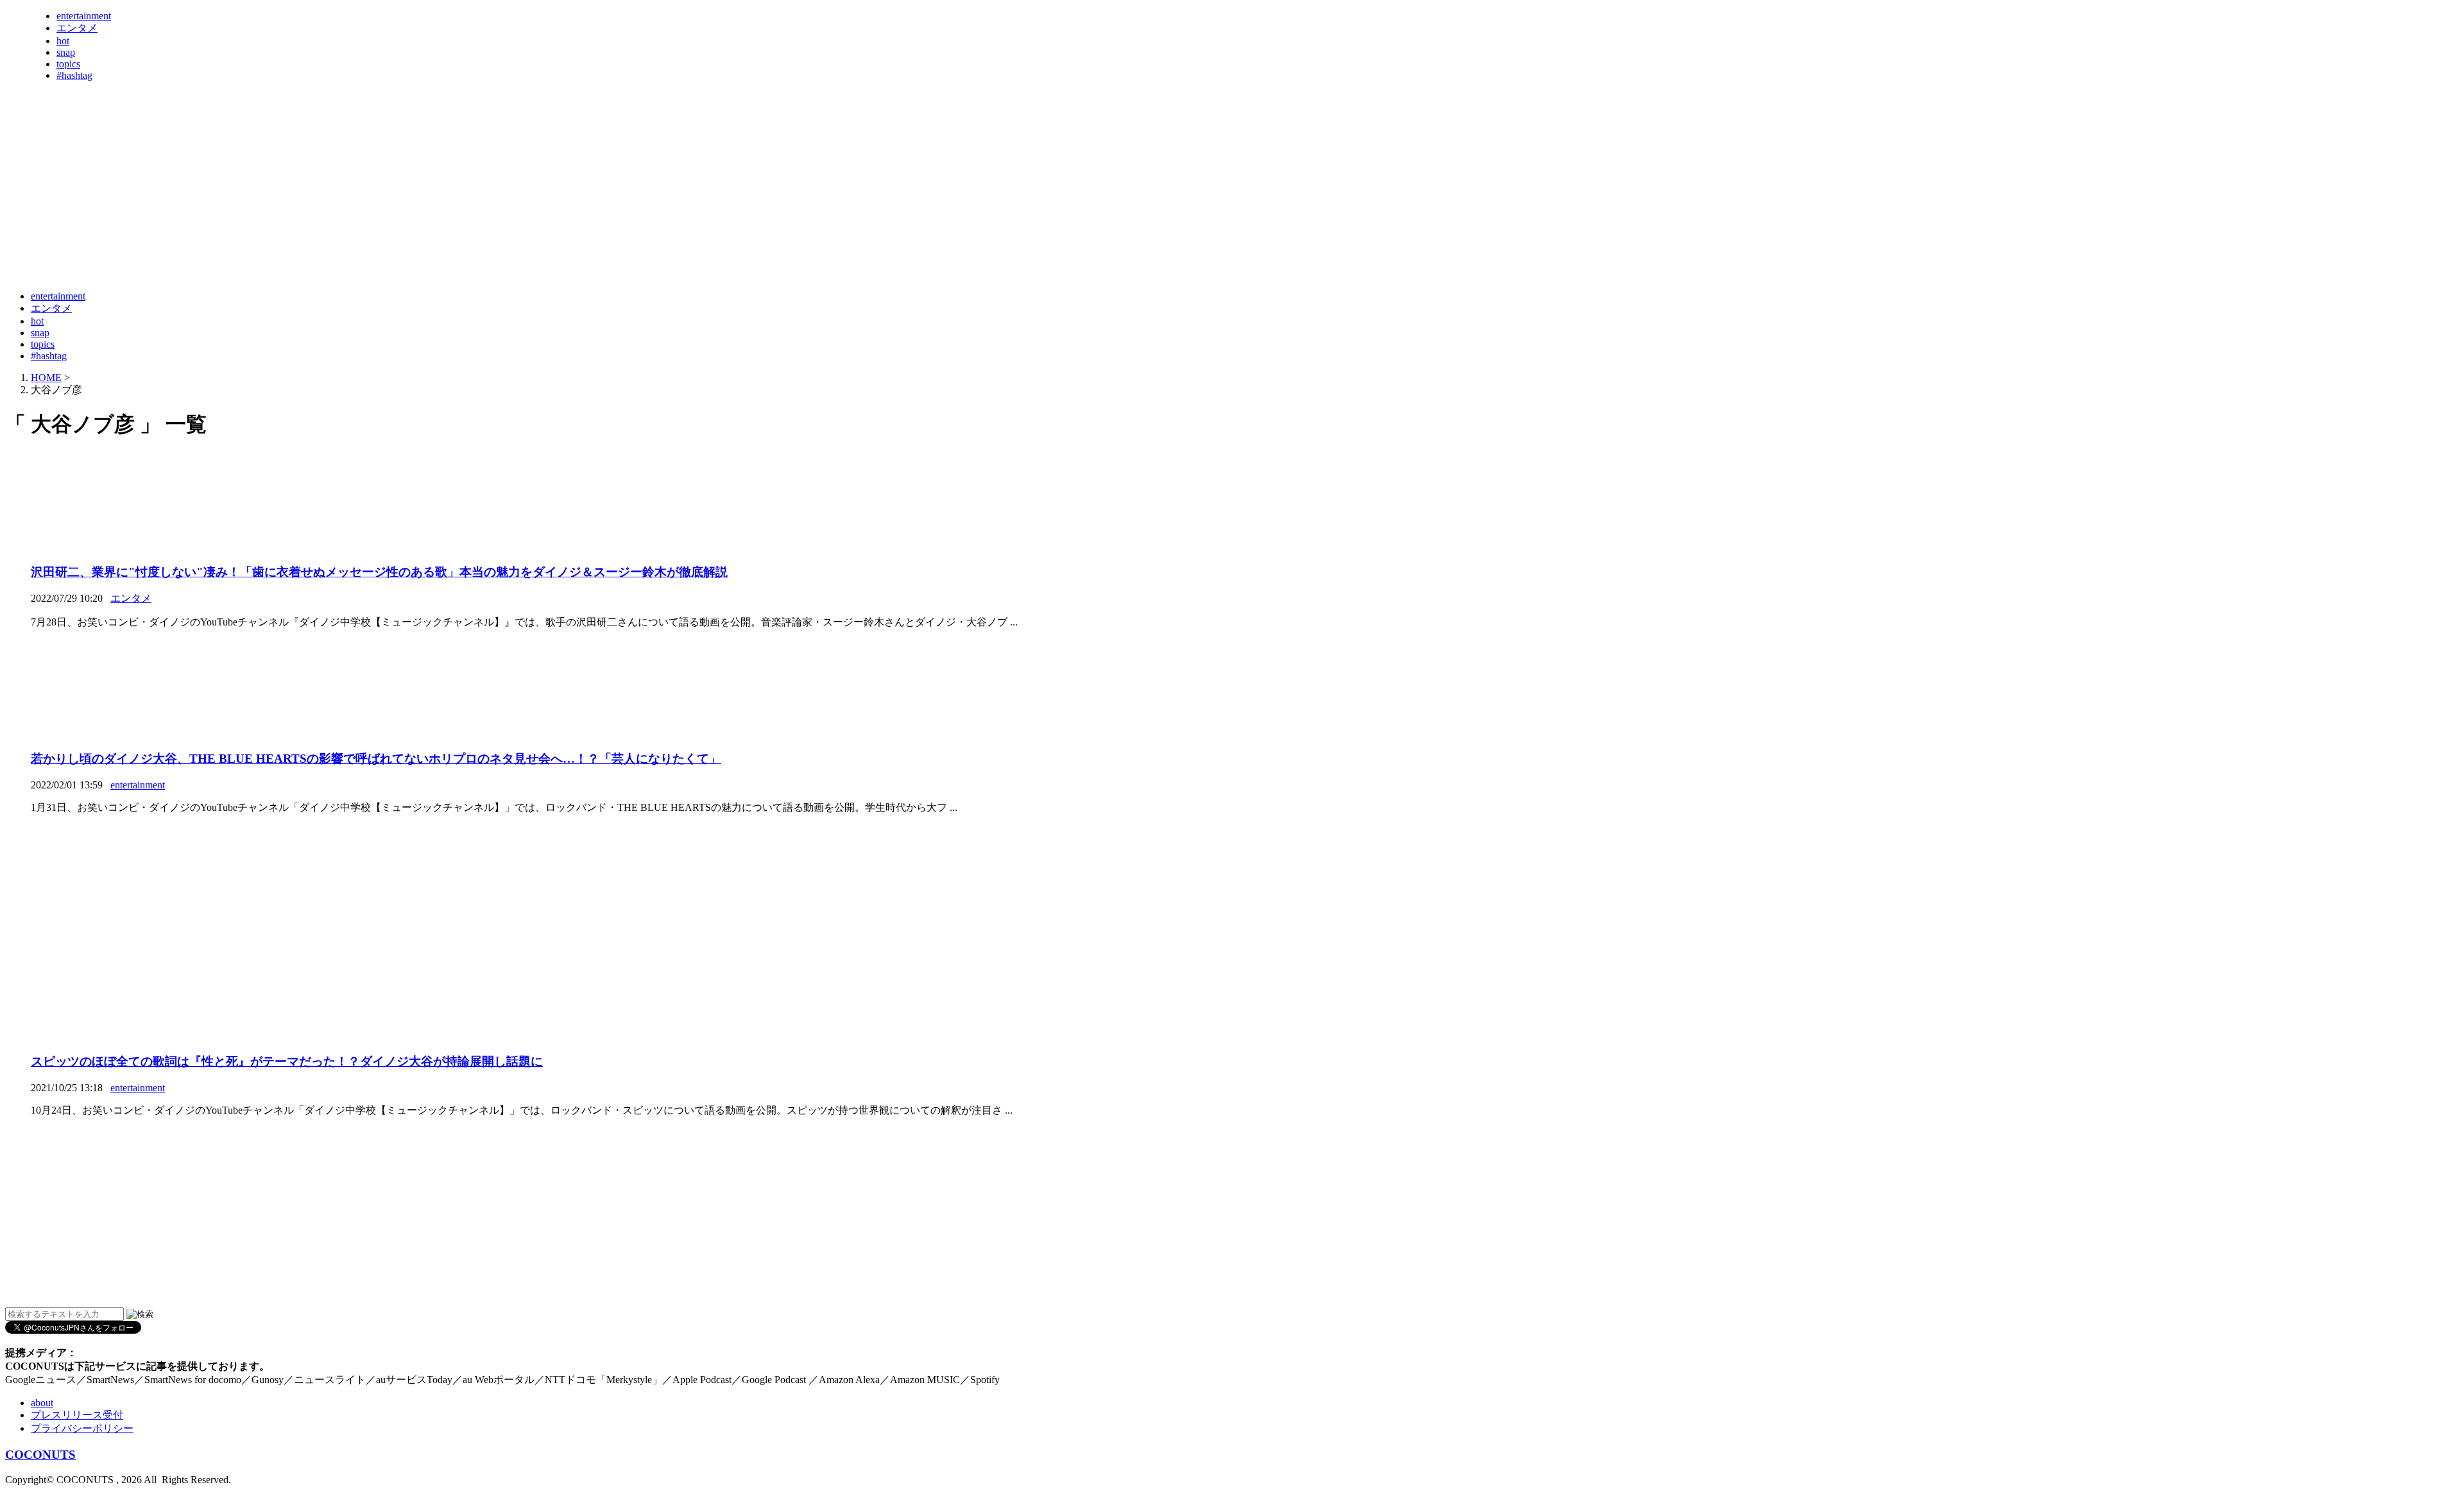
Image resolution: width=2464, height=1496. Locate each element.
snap (66, 52)
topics (68, 64)
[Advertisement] (239, 249)
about (42, 1403)
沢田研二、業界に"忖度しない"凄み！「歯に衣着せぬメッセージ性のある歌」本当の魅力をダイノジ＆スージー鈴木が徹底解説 (379, 572)
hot (63, 41)
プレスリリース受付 (77, 1415)
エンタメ (77, 28)
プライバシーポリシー (82, 1428)
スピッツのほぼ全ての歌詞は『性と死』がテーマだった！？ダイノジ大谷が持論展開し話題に (287, 1061)
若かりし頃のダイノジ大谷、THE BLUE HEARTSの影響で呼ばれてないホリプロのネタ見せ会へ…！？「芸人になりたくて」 (376, 759)
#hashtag (74, 75)
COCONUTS (40, 1455)
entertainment (84, 16)
